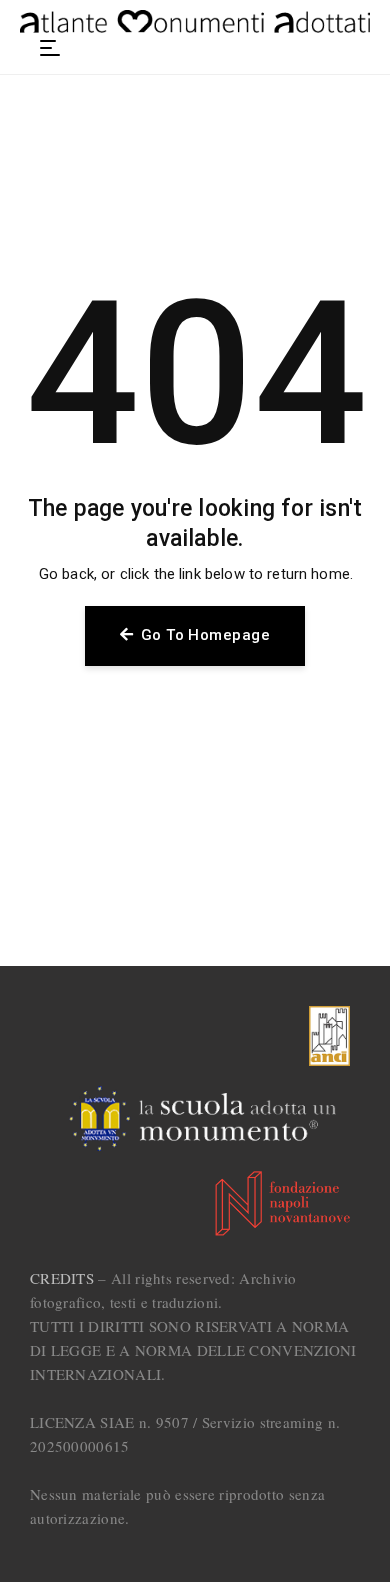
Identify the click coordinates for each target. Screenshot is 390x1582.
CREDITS (62, 1278)
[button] (50, 48)
